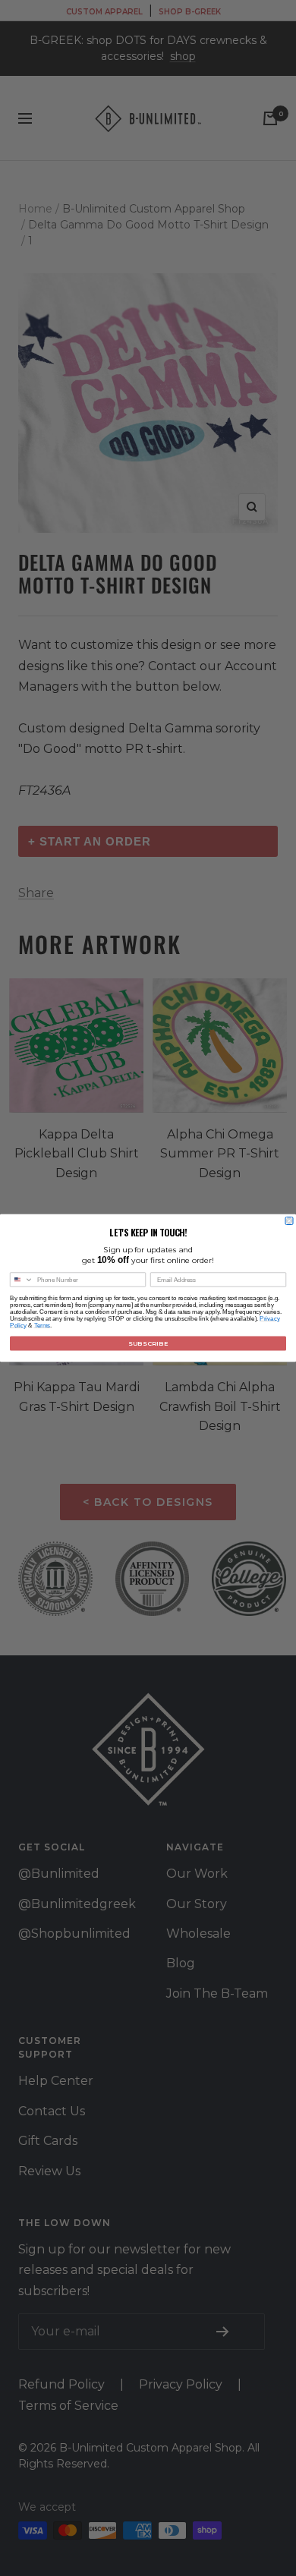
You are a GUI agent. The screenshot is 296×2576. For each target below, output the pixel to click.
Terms (43, 1326)
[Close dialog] (289, 1221)
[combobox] (22, 1280)
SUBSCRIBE (148, 1343)
